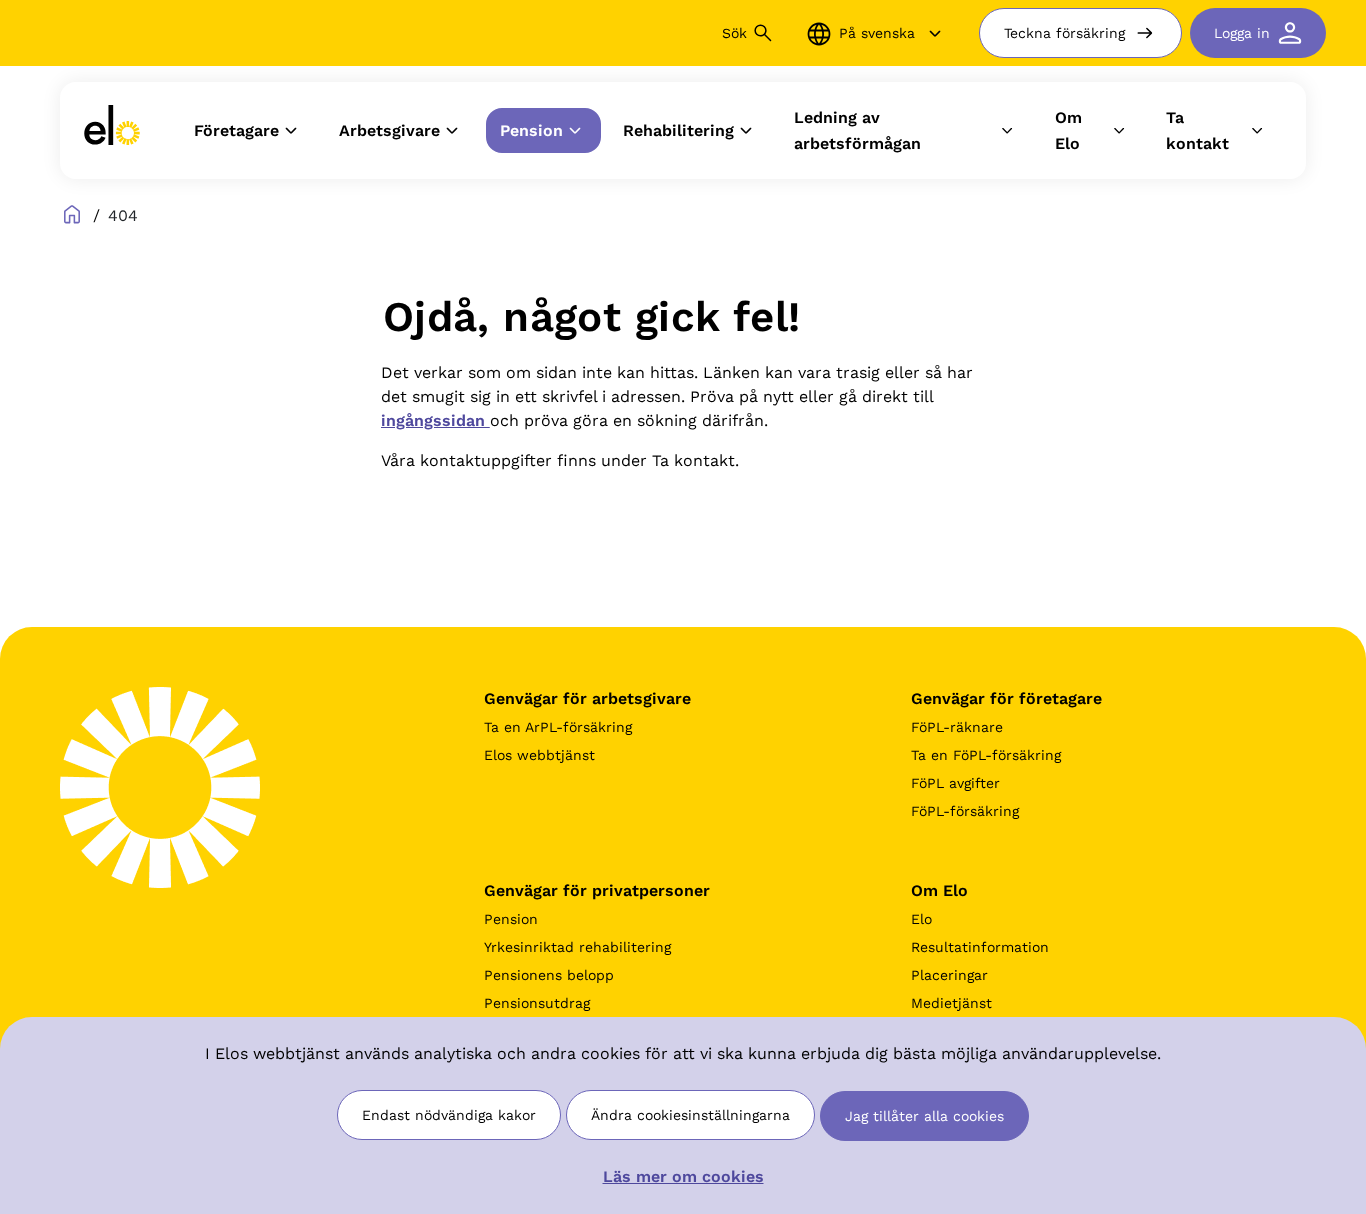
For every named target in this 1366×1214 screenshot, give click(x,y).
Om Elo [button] (1068, 130)
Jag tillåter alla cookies (924, 1116)
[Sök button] (763, 33)
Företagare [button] (236, 130)
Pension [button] (531, 130)
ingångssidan (435, 420)
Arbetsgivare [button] (389, 130)
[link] (112, 130)
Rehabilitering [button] (678, 130)
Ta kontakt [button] (1197, 130)
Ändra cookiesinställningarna (690, 1115)
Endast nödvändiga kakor (449, 1115)
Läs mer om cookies (683, 1176)
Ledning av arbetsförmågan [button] (857, 130)
